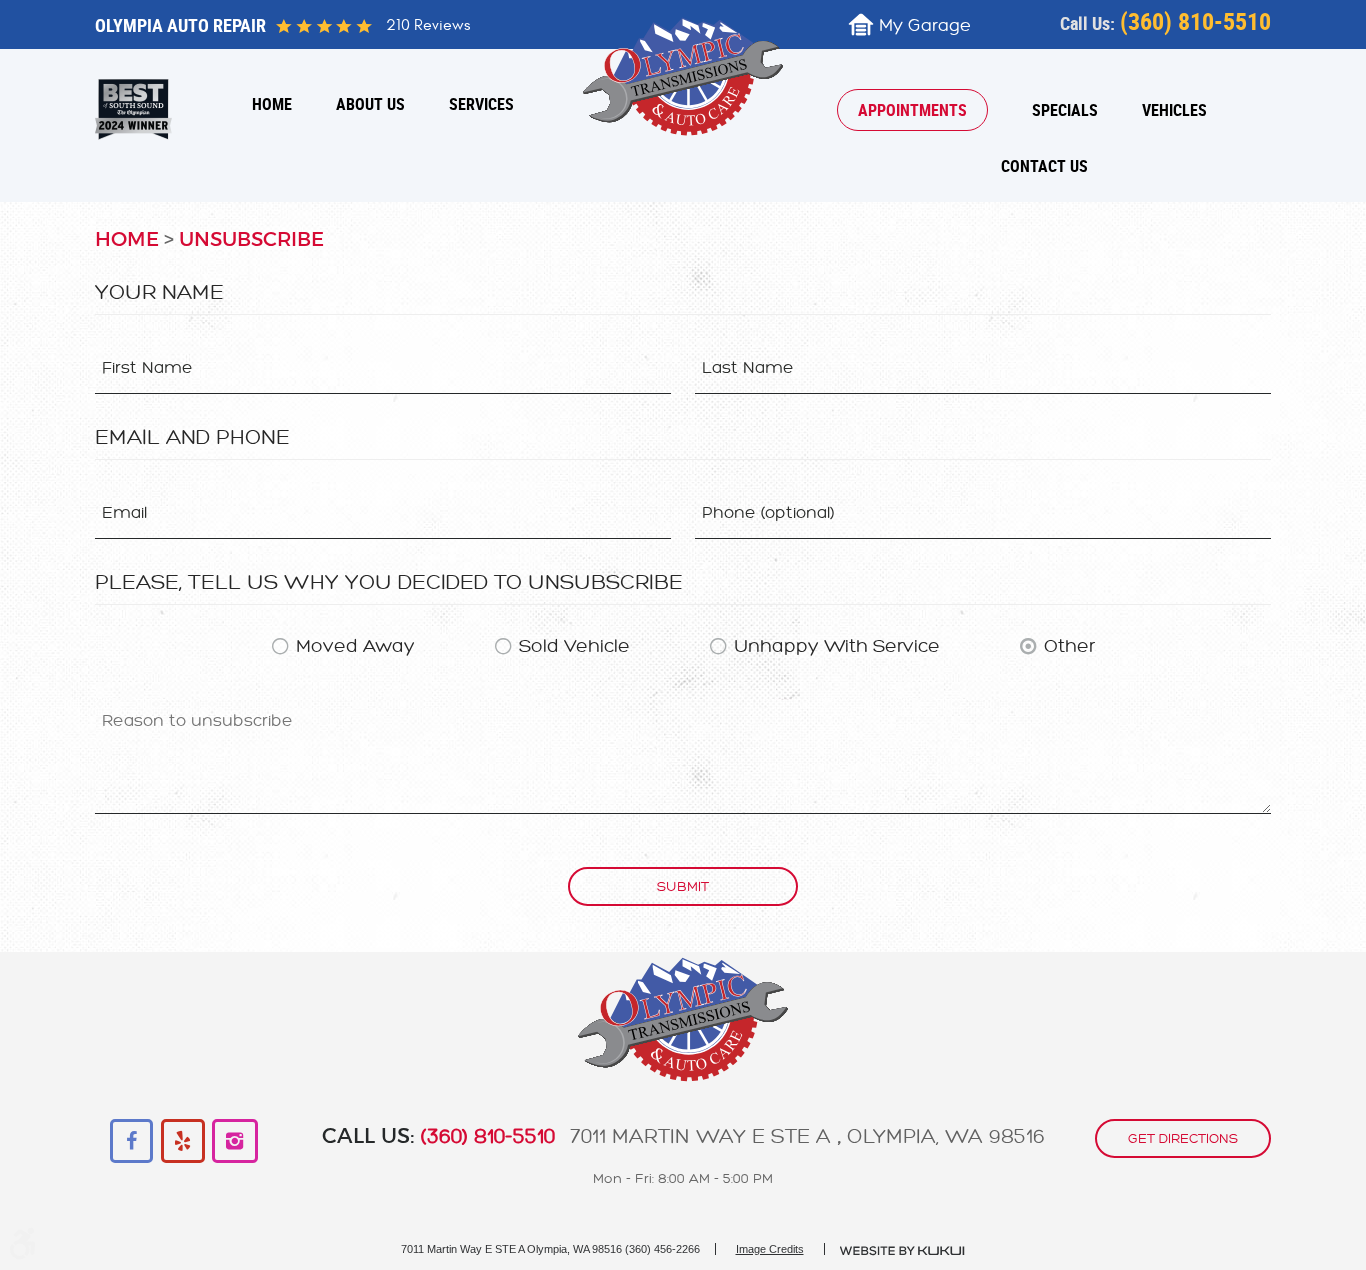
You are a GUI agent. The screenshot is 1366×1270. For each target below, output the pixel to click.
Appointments (912, 110)
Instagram (234, 1141)
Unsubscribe (251, 240)
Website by (903, 1251)
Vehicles (1174, 110)
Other (1069, 646)
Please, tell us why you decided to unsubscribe (389, 582)
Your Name (159, 292)
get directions (1183, 1138)
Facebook (132, 1141)
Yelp (183, 1141)
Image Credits (770, 1249)
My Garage (925, 25)
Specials (1065, 110)
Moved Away (355, 646)
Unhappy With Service (837, 646)
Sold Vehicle (574, 646)
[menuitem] (272, 104)
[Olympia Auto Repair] (683, 76)
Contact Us (1044, 166)
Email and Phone (192, 437)
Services (481, 104)
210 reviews (428, 25)
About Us (370, 104)
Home (272, 104)
